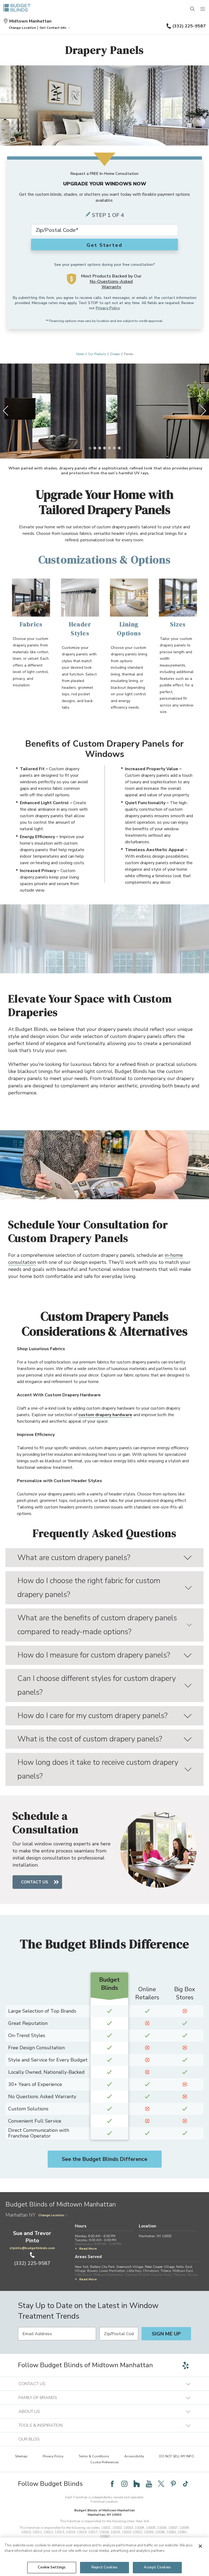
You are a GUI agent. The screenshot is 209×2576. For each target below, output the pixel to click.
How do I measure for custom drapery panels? (94, 1655)
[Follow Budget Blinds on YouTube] (149, 2484)
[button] (22, 28)
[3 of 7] (100, 448)
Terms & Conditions (94, 2456)
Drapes (115, 354)
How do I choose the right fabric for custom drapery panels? (89, 1588)
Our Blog (29, 2439)
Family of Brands (38, 2398)
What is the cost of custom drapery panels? (90, 1739)
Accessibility (134, 2456)
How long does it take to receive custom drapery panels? (98, 1769)
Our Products (97, 354)
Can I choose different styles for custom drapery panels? (97, 1685)
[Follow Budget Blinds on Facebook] (112, 2484)
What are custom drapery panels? (74, 1558)
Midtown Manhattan (30, 21)
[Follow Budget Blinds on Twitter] (161, 2484)
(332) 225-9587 (189, 26)
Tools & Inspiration (41, 2425)
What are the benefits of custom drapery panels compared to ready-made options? (97, 1625)
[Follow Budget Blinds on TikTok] (186, 2484)
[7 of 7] (119, 448)
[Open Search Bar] (193, 9)
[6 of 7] (114, 448)
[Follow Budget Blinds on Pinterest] (173, 2484)
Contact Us (35, 1882)
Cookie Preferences (105, 2462)
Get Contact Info (53, 28)
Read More (88, 2249)
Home (80, 354)
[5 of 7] (109, 448)
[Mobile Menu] (203, 9)
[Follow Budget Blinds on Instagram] (124, 2484)
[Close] (200, 2546)
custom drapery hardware (105, 1415)
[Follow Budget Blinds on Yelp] (186, 2365)
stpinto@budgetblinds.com (32, 2248)
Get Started (104, 245)
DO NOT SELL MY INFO (177, 2456)
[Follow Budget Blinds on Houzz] (137, 2484)
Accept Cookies (157, 2567)
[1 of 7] (90, 448)
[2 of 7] (95, 448)
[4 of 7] (104, 448)
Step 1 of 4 (108, 215)
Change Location (51, 2215)
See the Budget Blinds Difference (104, 2159)
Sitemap (21, 2456)
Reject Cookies (104, 2567)
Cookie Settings (52, 2567)
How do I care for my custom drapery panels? (93, 1716)
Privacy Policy (108, 308)
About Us (29, 2411)
